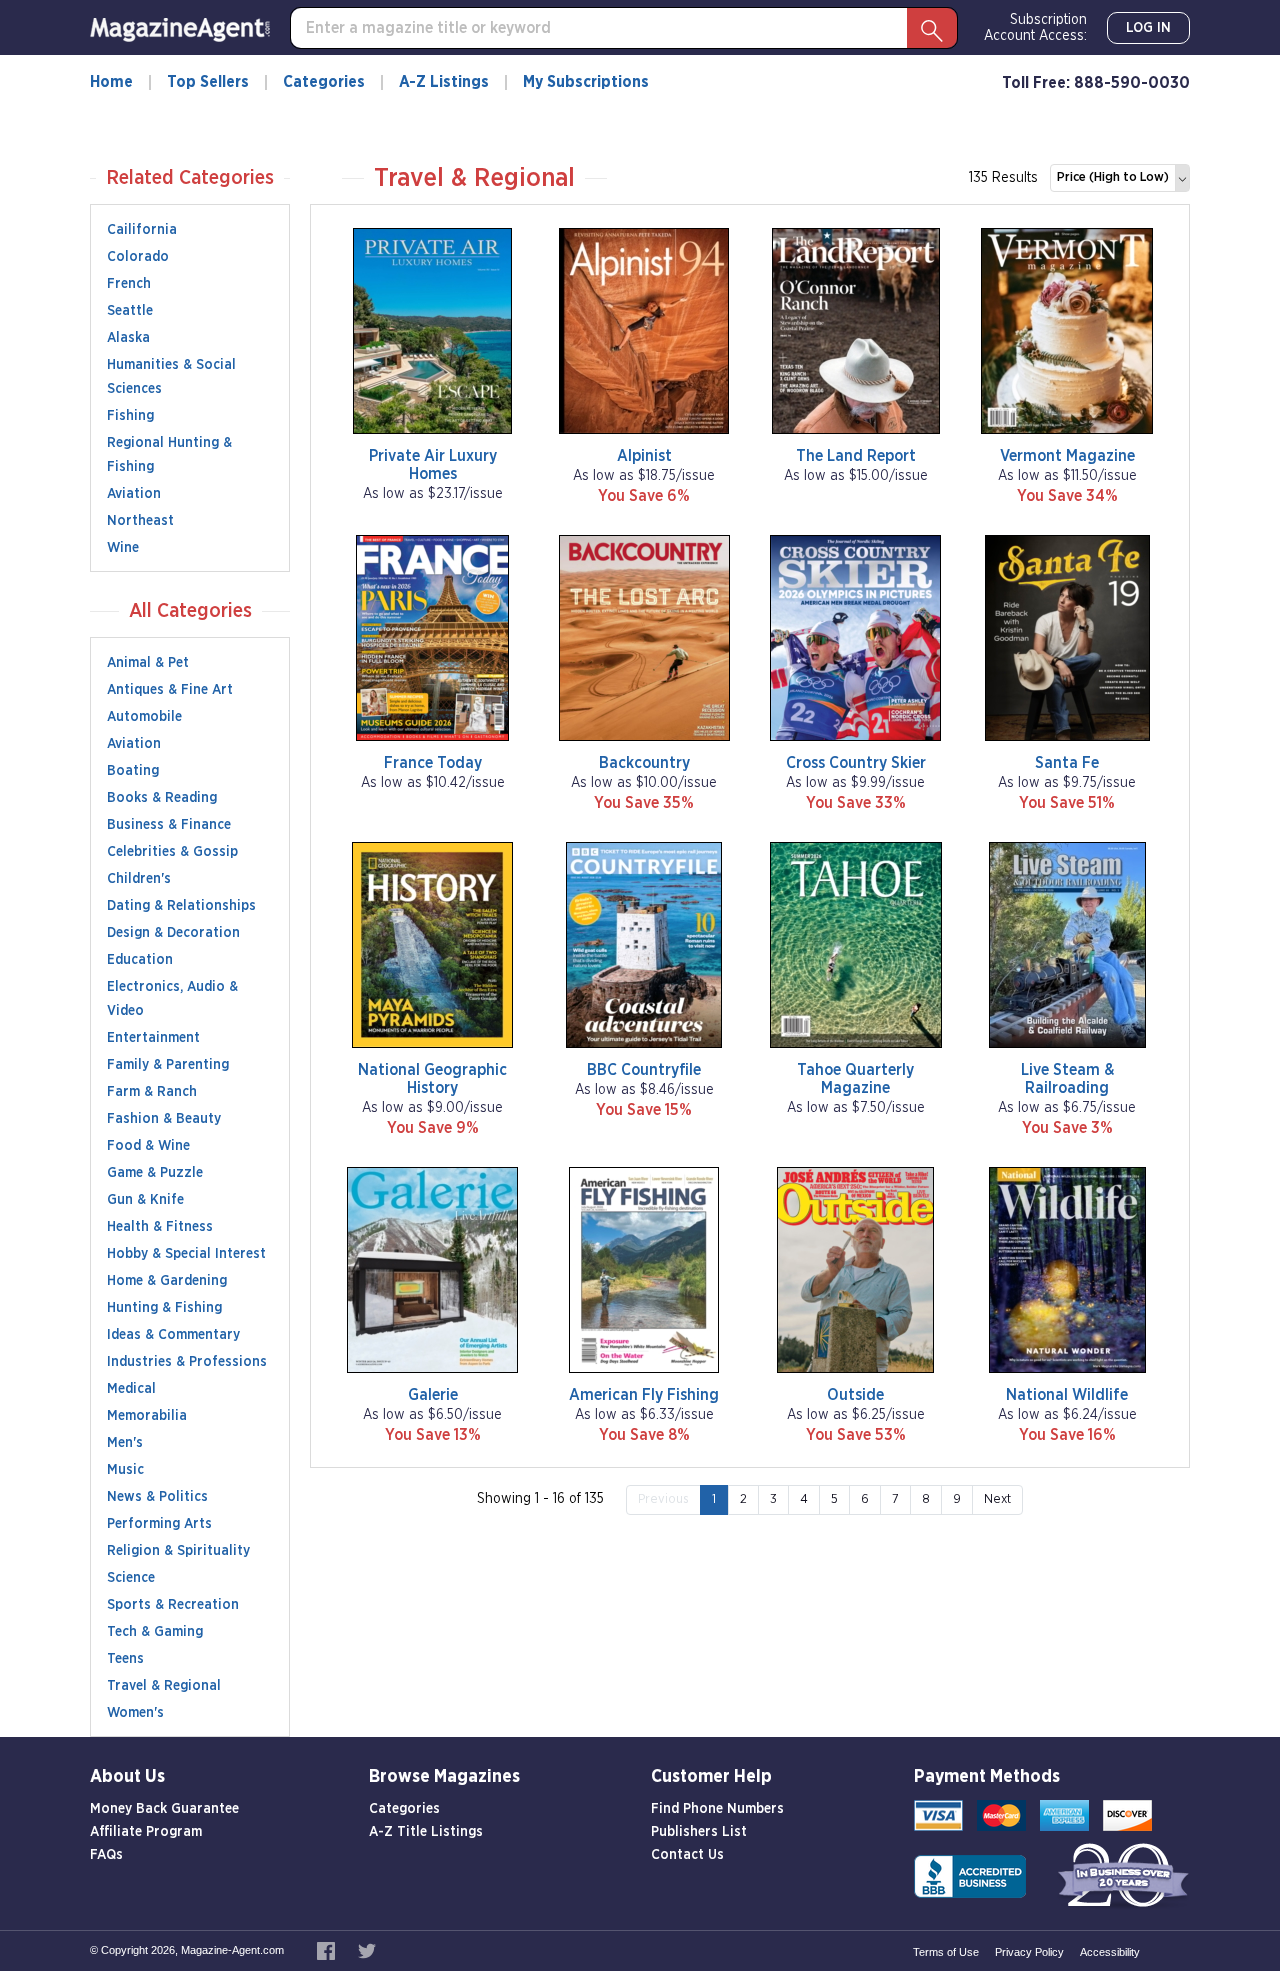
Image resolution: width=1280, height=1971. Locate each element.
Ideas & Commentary (173, 1335)
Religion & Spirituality (178, 1551)
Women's (135, 1713)
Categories (324, 82)
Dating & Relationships (181, 906)
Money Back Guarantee (164, 1809)
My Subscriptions (586, 82)
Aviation (134, 494)
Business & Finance (169, 825)
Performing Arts (159, 1524)
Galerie (433, 1395)
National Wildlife (1067, 1395)
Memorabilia (147, 1416)
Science (131, 1578)
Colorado (138, 257)
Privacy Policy (1029, 1952)
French (129, 284)
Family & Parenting (168, 1065)
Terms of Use (946, 1952)
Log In (1148, 28)
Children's (139, 879)
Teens (125, 1659)
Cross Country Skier (856, 763)
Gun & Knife (145, 1200)
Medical (131, 1389)
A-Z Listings (444, 82)
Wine (123, 548)
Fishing (130, 416)
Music (125, 1470)
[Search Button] (932, 28)
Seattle (130, 311)
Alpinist (644, 456)
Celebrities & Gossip (172, 852)
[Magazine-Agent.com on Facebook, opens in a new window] (327, 1950)
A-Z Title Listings (426, 1832)
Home (111, 82)
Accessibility (1110, 1952)
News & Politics (157, 1497)
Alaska (128, 338)
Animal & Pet (148, 663)
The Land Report (856, 456)
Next (997, 1499)
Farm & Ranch (152, 1092)
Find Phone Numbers (717, 1809)
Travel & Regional (164, 1686)
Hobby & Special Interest (186, 1254)
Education (140, 960)
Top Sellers (208, 82)
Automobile (144, 717)
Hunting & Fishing (164, 1308)
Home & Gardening (167, 1281)
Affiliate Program (146, 1832)
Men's (125, 1443)
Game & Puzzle (155, 1173)
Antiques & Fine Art (170, 690)
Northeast (140, 521)
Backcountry (644, 763)
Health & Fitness (160, 1227)
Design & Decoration (173, 933)
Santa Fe (1067, 763)
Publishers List (699, 1832)
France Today (433, 763)
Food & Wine (148, 1146)
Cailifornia (142, 230)
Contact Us (687, 1855)
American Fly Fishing (644, 1395)
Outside (855, 1395)
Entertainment (153, 1038)
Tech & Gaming (155, 1632)
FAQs (106, 1855)
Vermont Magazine (1067, 456)
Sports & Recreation (173, 1605)
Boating (133, 771)
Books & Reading (162, 798)
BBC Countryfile (644, 1070)
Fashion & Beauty (164, 1119)
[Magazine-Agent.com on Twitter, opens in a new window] (367, 1950)
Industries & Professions (187, 1362)
